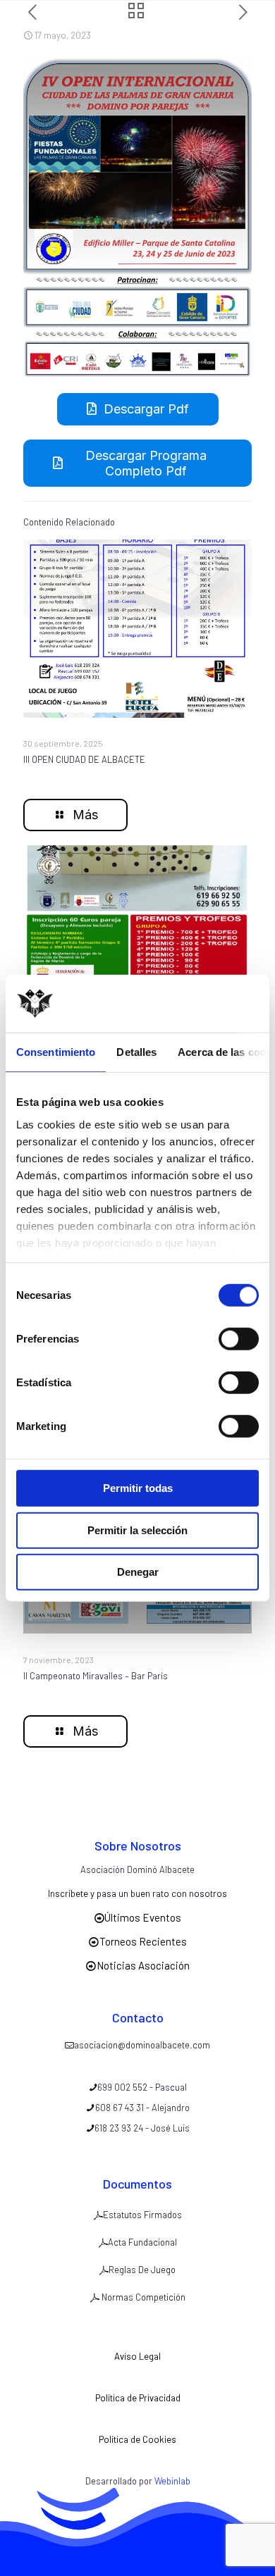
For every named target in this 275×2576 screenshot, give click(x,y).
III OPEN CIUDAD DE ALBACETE (84, 759)
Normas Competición (142, 2297)
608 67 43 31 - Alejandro (142, 2108)
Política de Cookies (137, 2439)
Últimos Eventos (143, 1917)
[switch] (239, 1339)
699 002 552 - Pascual (142, 2087)
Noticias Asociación (143, 1965)
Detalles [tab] (136, 1052)
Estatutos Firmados (142, 2215)
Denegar (138, 1572)
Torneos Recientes (143, 1941)
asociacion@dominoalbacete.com (142, 2045)
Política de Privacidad (138, 2398)
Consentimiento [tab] (56, 1052)
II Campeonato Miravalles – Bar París (96, 1676)
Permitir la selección (137, 1530)
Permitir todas (138, 1488)
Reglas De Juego (142, 2270)
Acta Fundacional (142, 2242)
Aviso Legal (137, 2356)
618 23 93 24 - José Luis (142, 2128)
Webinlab (172, 2481)
